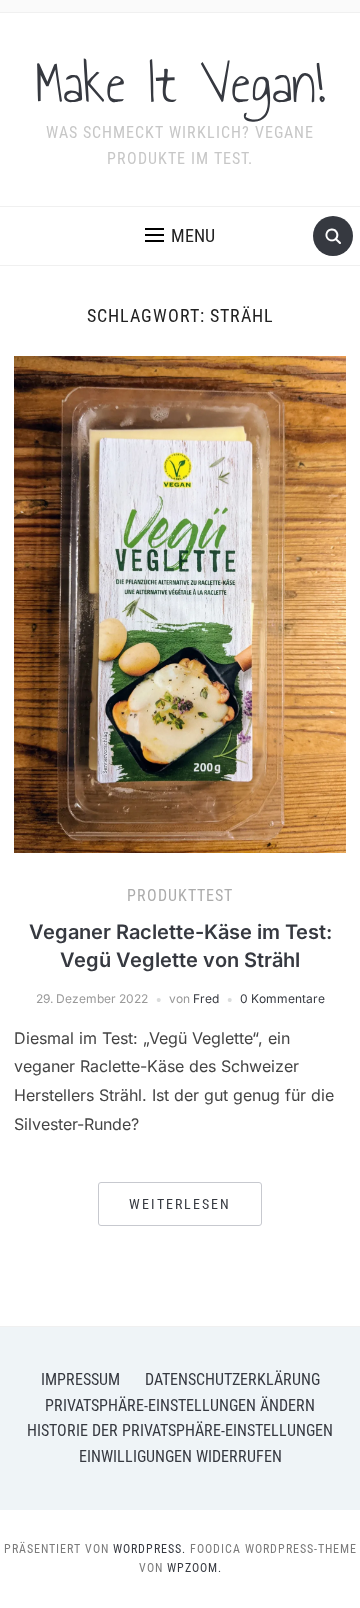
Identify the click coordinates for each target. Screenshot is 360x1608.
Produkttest (180, 895)
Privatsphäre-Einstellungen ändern (180, 1405)
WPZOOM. (194, 1568)
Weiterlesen (180, 1204)
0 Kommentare (282, 998)
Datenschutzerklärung (232, 1379)
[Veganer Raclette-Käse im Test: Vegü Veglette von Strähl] (179, 603)
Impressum (80, 1379)
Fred (206, 998)
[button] (180, 236)
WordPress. (149, 1549)
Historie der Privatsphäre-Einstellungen (180, 1430)
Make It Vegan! (180, 84)
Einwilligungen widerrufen (180, 1456)
